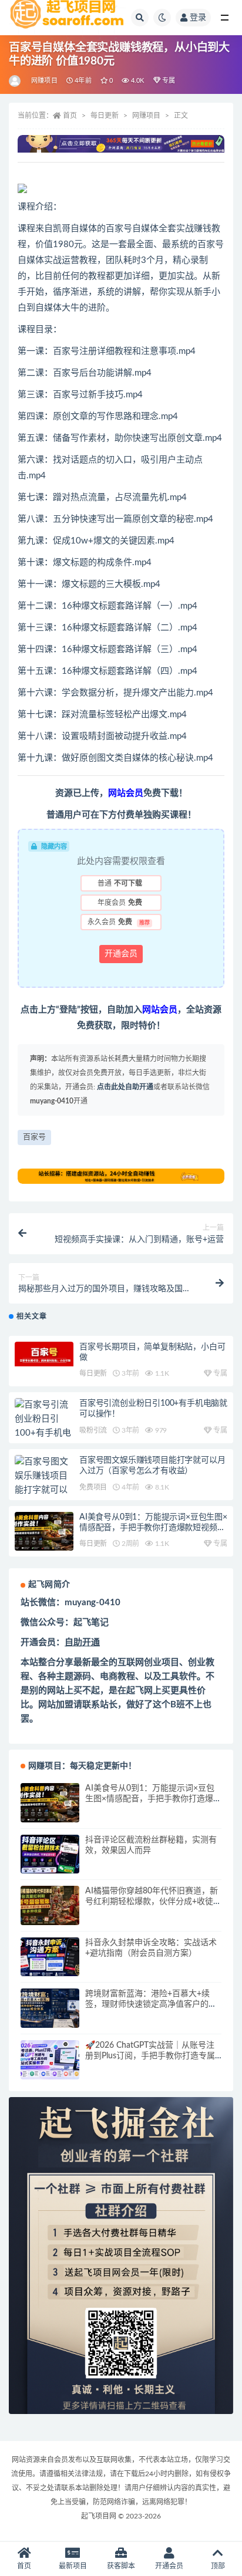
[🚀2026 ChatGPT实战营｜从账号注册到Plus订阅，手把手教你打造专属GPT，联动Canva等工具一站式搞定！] (50, 2060)
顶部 (218, 2566)
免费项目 (93, 1487)
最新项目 (73, 2566)
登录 (198, 18)
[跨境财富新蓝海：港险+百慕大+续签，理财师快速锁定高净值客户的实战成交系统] (50, 2008)
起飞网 (140, 1691)
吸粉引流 (93, 1430)
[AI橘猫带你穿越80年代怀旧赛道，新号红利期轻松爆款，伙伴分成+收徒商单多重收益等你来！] (50, 1905)
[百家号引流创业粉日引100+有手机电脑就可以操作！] (44, 1433)
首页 (70, 116)
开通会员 (121, 954)
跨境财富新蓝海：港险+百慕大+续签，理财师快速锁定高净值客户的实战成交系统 (151, 2004)
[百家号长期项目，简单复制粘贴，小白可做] (44, 1354)
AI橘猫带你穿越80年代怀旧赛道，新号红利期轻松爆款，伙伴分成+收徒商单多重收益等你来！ (153, 1902)
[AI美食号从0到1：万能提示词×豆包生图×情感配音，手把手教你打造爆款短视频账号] (44, 1532)
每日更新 (105, 116)
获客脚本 (121, 2566)
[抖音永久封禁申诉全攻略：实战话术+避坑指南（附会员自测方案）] (50, 1957)
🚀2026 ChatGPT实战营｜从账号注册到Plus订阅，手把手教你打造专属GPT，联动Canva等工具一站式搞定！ (153, 2056)
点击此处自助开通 (125, 1087)
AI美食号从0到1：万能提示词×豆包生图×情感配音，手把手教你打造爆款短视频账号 (153, 1528)
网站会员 (126, 793)
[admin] (16, 81)
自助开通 (82, 1643)
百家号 (34, 1137)
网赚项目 (44, 81)
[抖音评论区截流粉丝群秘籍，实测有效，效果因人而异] (50, 1854)
